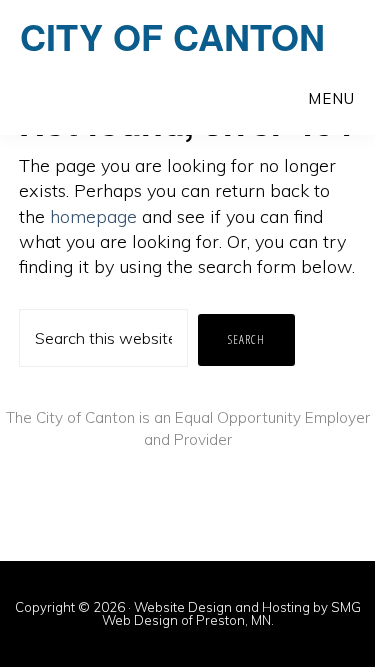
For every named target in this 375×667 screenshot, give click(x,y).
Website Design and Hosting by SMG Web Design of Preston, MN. (231, 613)
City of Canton (172, 36)
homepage (93, 216)
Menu (331, 98)
